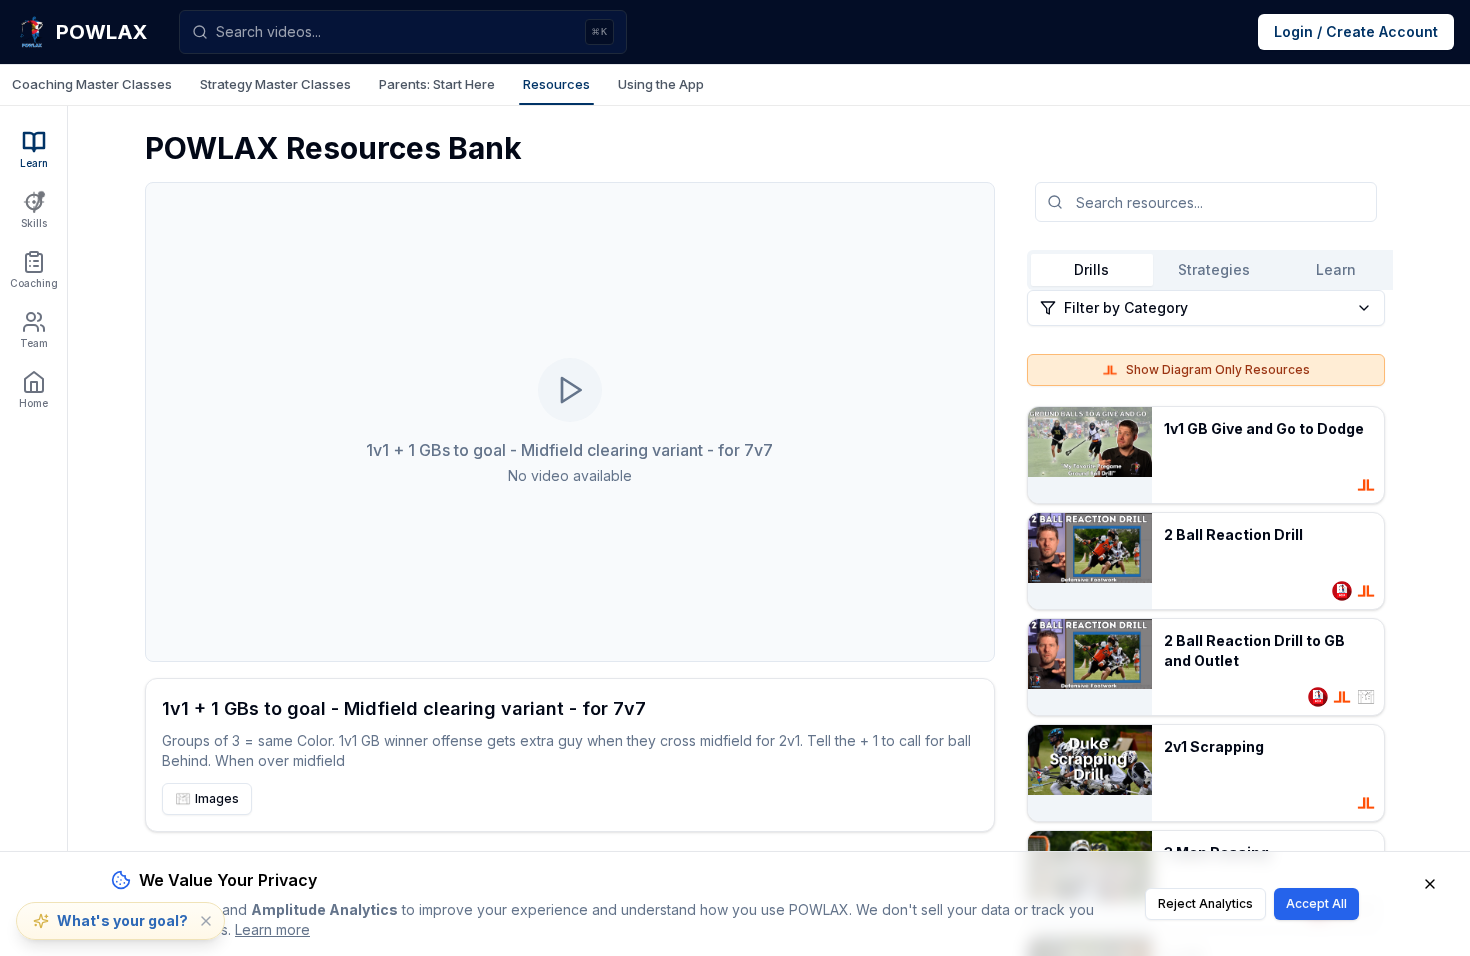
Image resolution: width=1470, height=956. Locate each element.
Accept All (1316, 903)
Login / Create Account (1356, 31)
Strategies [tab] (1214, 269)
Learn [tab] (1336, 269)
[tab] (92, 85)
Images (217, 798)
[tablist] (735, 85)
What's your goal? (122, 920)
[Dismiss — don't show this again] (206, 921)
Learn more (272, 929)
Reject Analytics (1205, 903)
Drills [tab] (1091, 269)
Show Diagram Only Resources (1218, 369)
